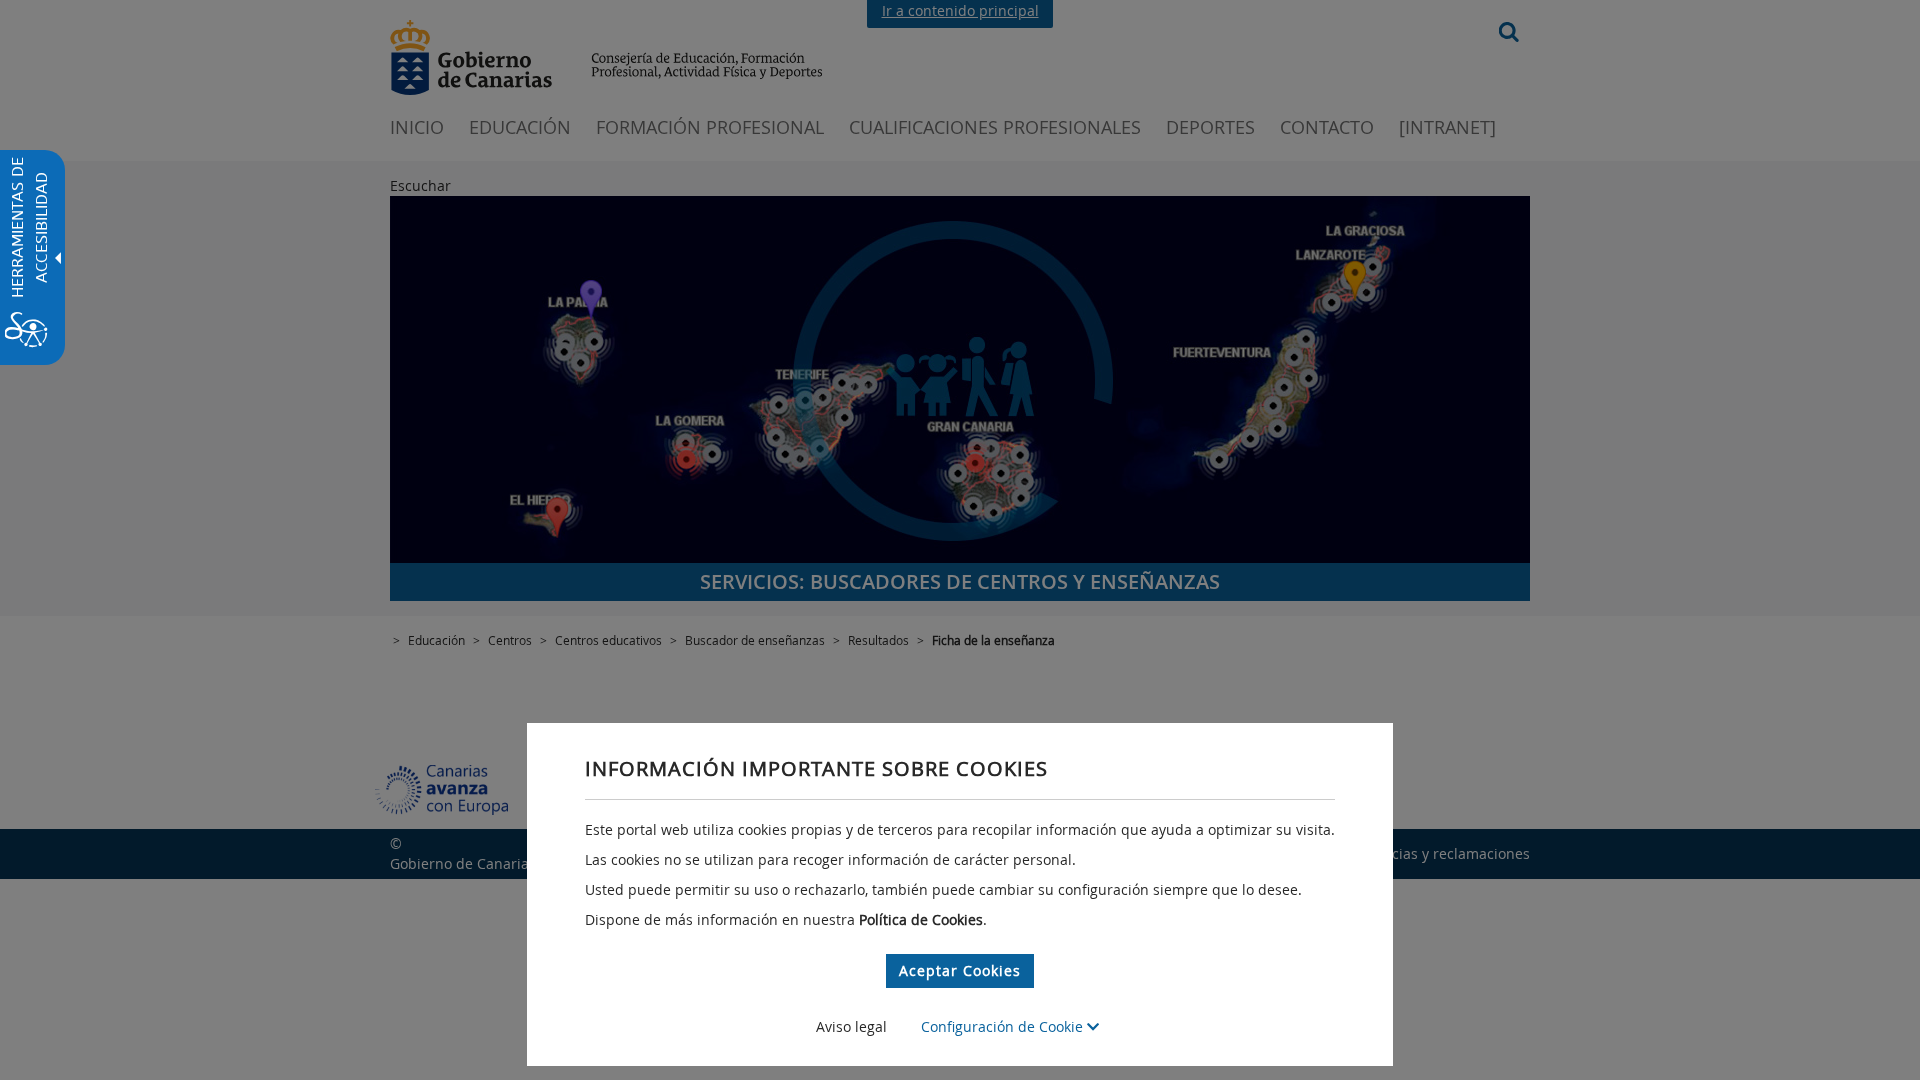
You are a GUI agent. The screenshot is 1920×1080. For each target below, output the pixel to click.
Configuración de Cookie (1004, 1026)
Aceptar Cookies (960, 970)
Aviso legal (851, 1026)
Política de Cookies (921, 919)
